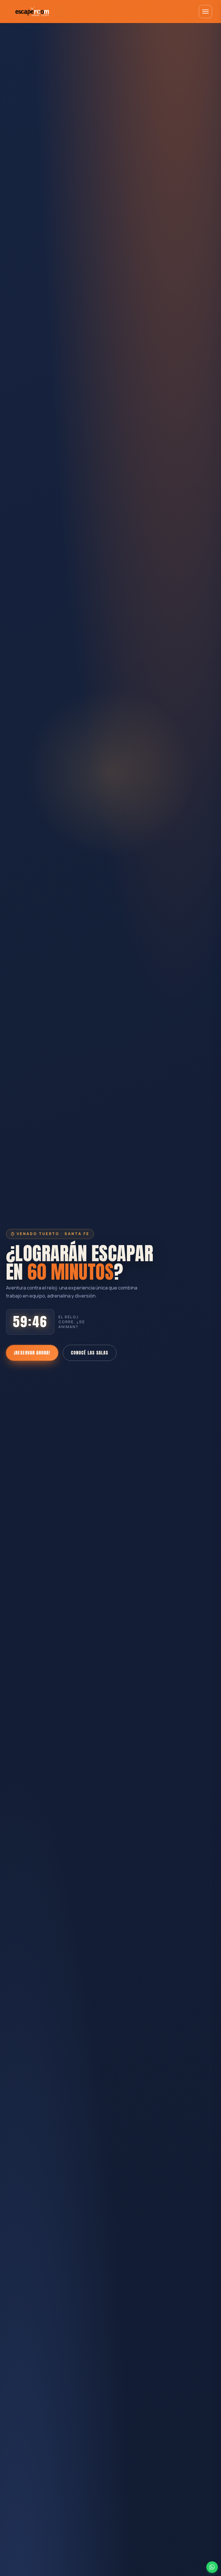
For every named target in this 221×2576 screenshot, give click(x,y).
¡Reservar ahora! (32, 1353)
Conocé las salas (89, 1353)
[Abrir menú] (205, 12)
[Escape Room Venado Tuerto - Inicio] (36, 12)
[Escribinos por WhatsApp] (212, 2567)
